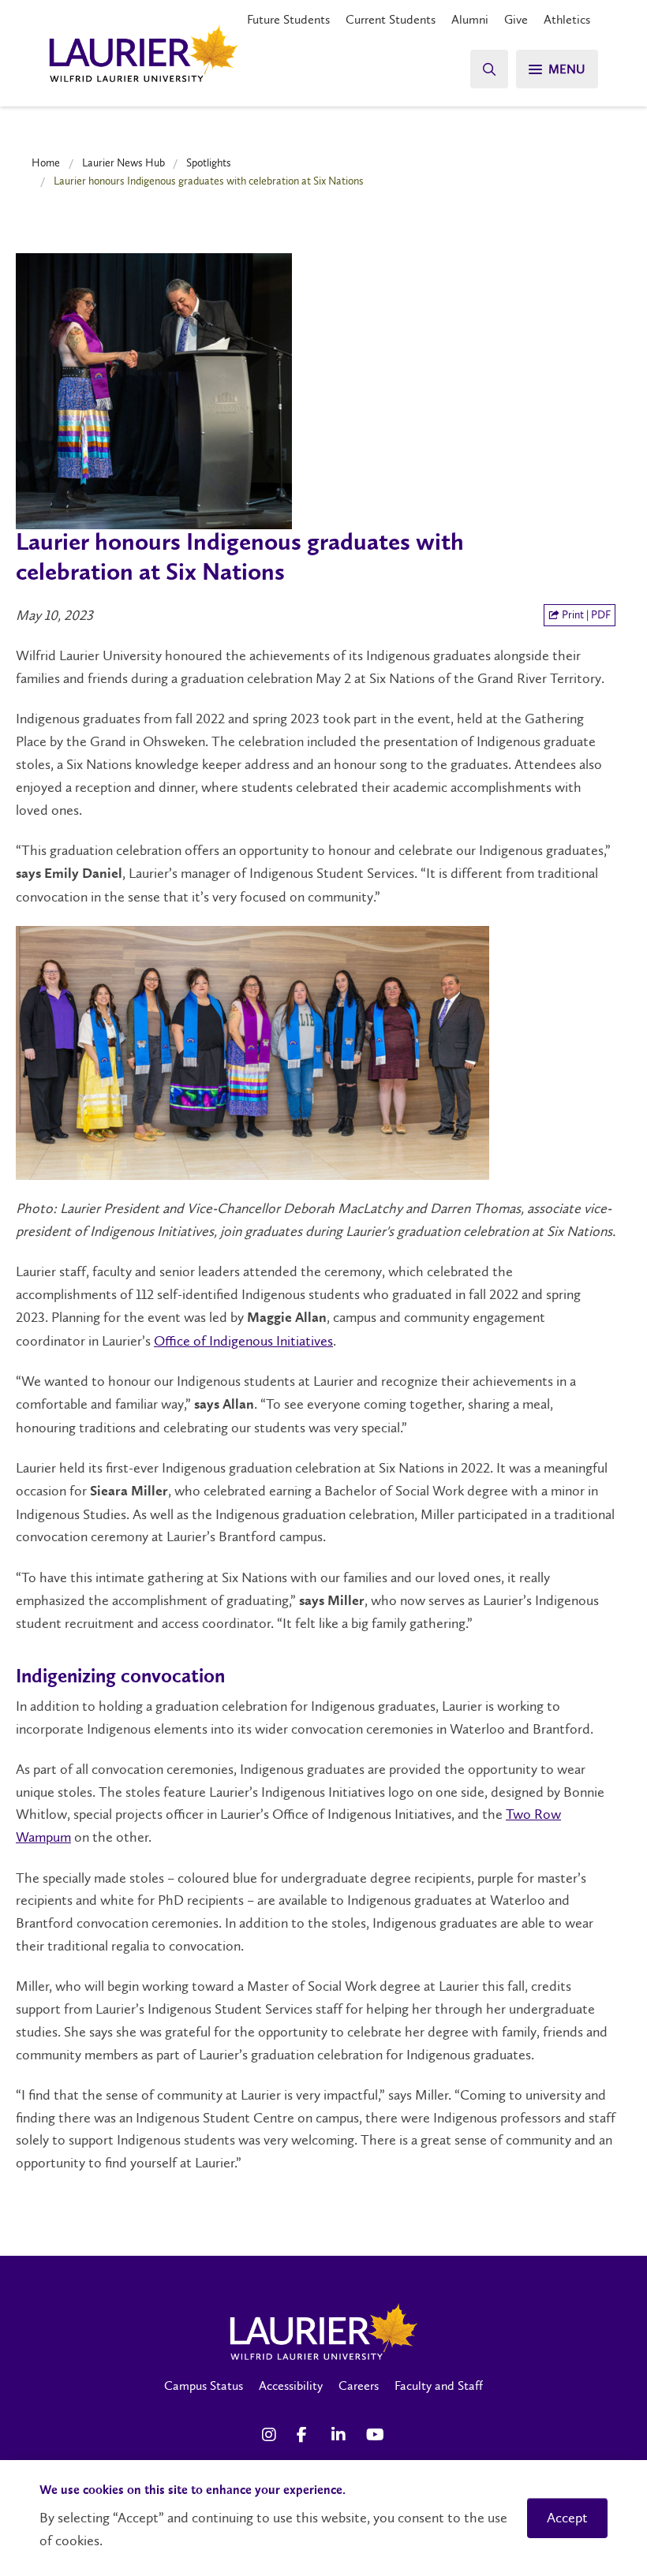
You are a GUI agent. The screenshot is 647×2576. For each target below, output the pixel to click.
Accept (567, 2518)
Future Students (288, 19)
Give (516, 19)
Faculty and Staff (439, 2386)
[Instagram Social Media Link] (271, 2435)
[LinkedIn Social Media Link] (341, 2435)
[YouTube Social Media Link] (376, 2435)
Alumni (470, 19)
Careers (359, 2386)
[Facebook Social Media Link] (306, 2435)
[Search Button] (489, 69)
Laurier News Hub (123, 162)
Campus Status (204, 2386)
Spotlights (209, 162)
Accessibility (291, 2386)
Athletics (567, 19)
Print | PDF (585, 615)
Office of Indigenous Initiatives (243, 1341)
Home (46, 162)
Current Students (391, 19)
